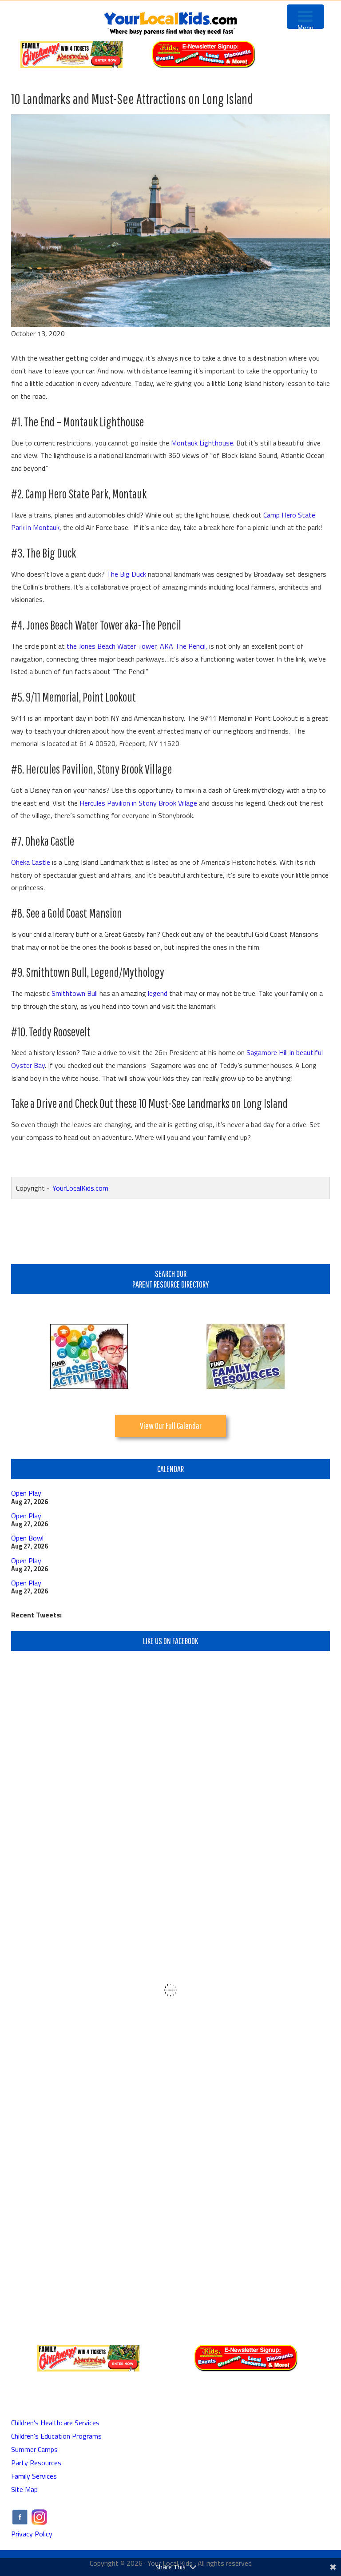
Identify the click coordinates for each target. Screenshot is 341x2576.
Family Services (34, 2476)
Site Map (24, 2489)
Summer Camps (34, 2449)
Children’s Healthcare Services (55, 2423)
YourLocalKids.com (80, 1188)
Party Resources (36, 2463)
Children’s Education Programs (56, 2436)
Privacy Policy (32, 2534)
